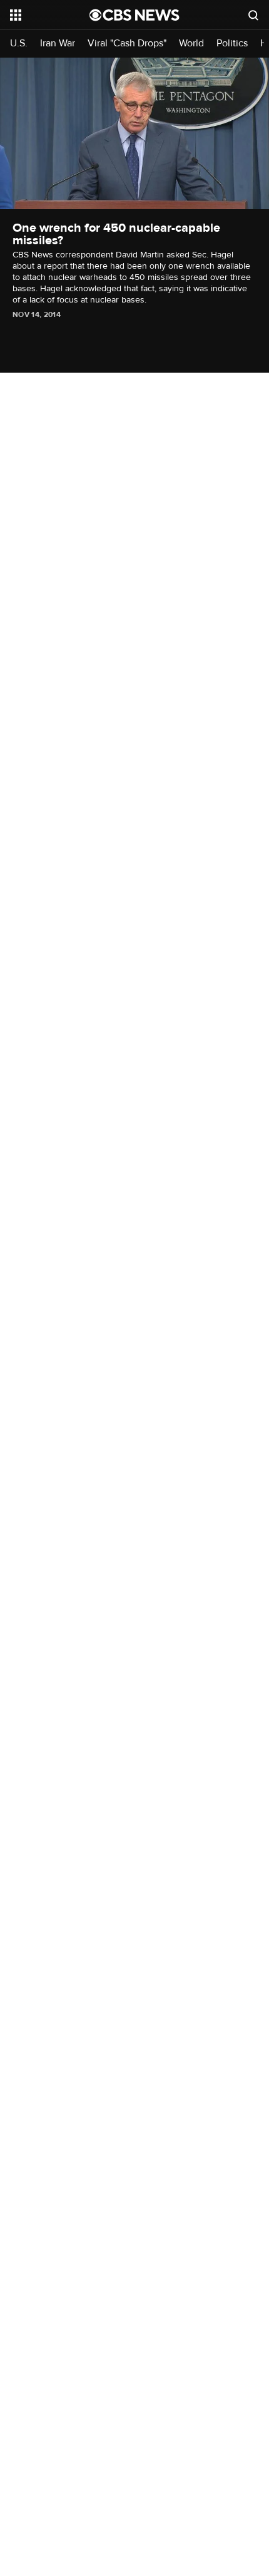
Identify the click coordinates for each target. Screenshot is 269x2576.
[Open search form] (253, 15)
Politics (232, 44)
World (191, 44)
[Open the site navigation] (50, 15)
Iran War (58, 44)
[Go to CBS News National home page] (134, 15)
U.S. (19, 44)
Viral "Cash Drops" (127, 44)
